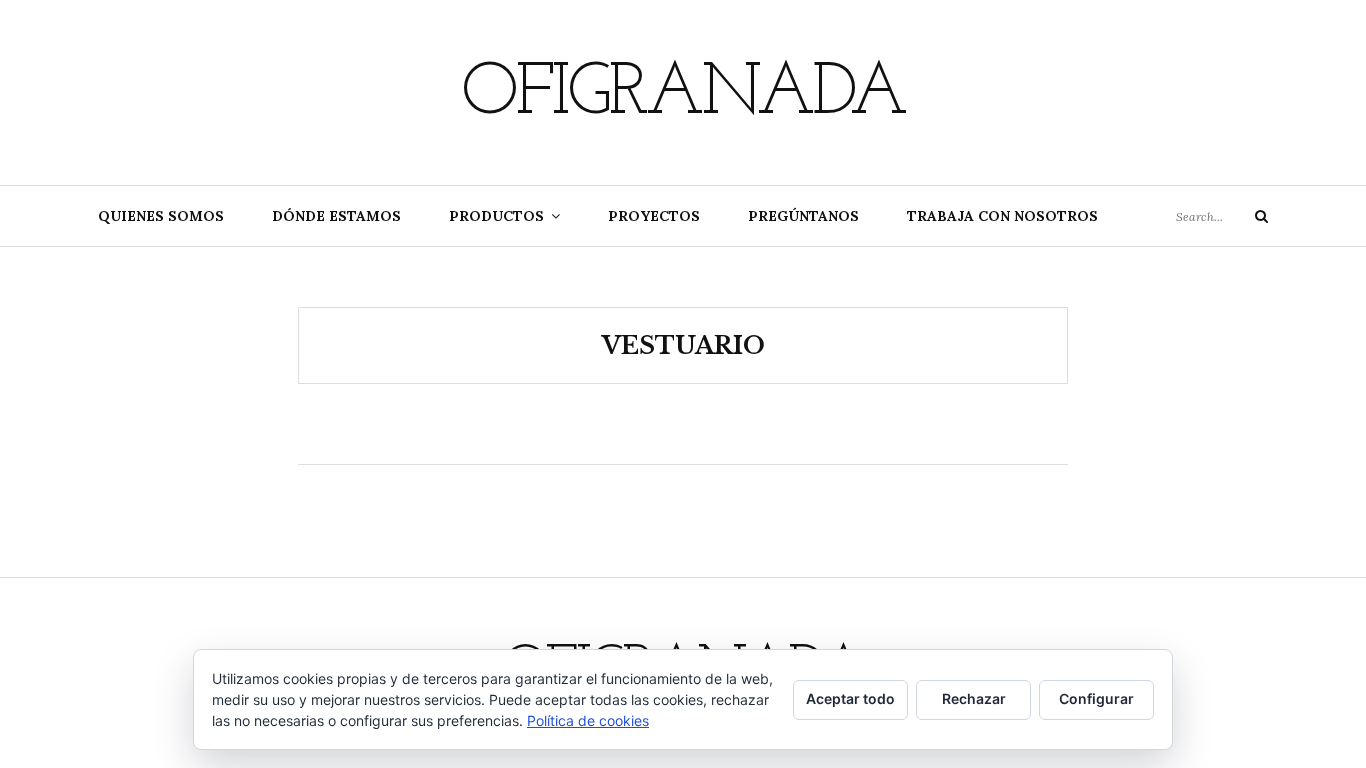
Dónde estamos (336, 216)
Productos (496, 216)
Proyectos (654, 216)
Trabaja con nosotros (1002, 216)
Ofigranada (683, 95)
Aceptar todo (850, 698)
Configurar (1096, 698)
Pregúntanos (803, 216)
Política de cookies (588, 720)
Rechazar (974, 698)
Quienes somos (161, 216)
